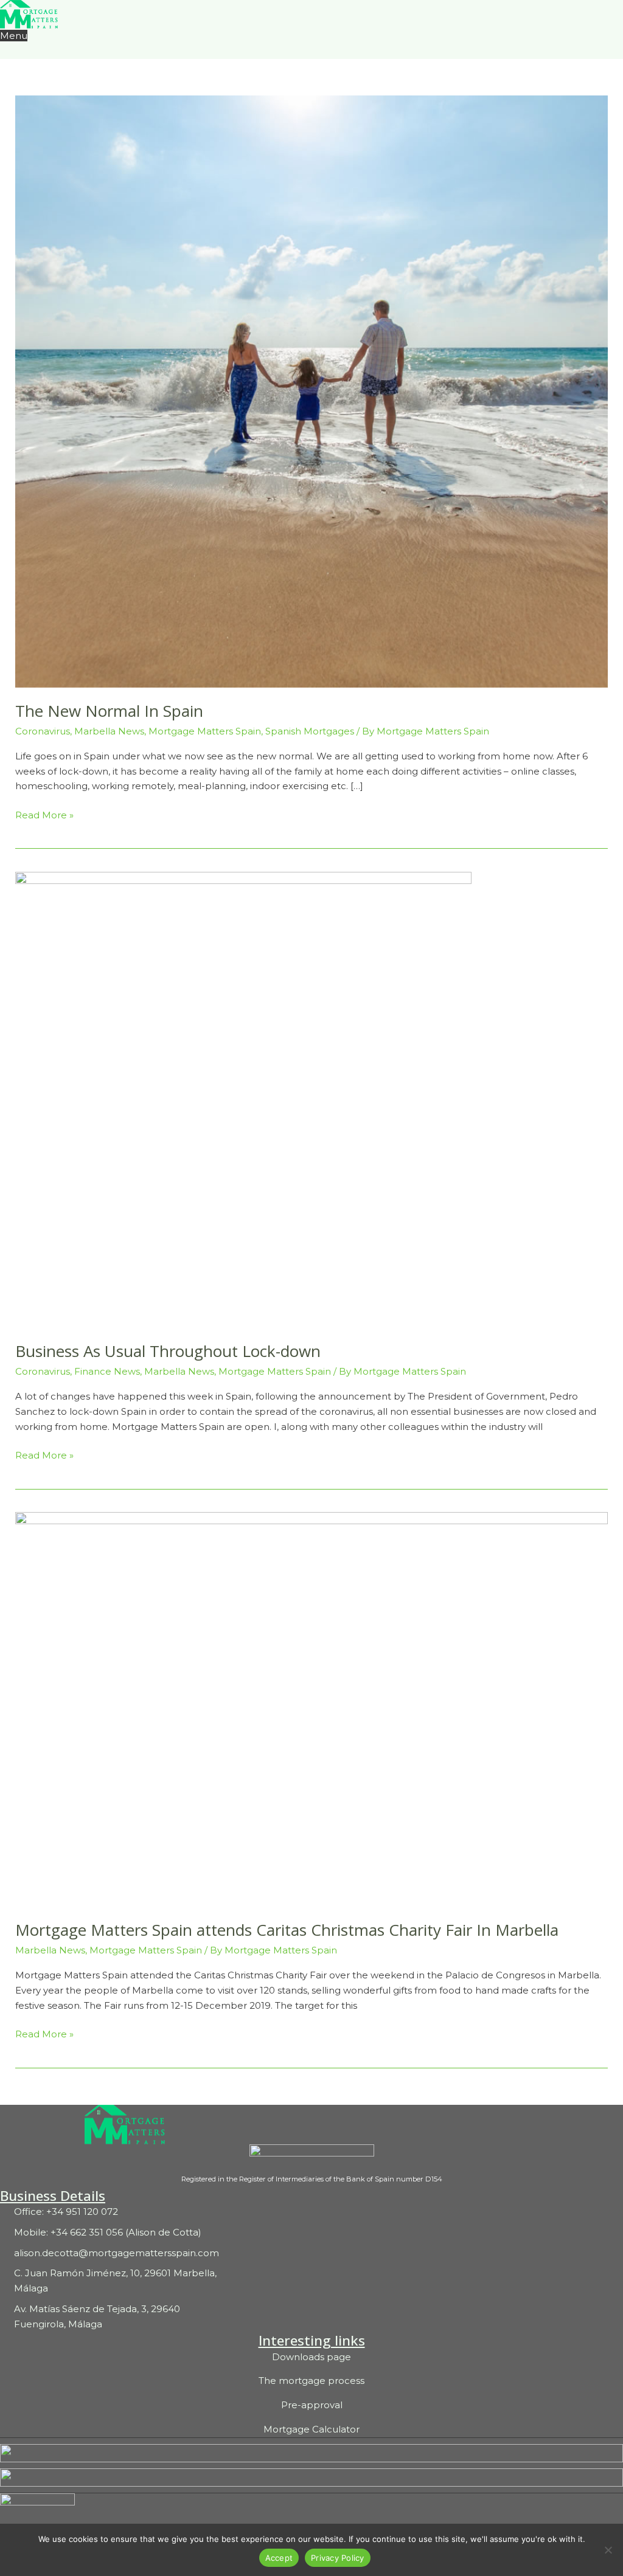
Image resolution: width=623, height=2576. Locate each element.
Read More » (44, 814)
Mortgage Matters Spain (205, 731)
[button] (3, 51)
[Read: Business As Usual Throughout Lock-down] (243, 1099)
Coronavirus (43, 731)
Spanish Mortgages (310, 731)
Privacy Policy (338, 2558)
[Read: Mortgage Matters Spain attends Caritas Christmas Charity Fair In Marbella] (311, 1708)
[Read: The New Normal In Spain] (311, 391)
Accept (279, 2558)
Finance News (107, 1371)
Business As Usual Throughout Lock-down (168, 1351)
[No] (608, 2550)
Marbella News (109, 731)
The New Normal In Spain (109, 711)
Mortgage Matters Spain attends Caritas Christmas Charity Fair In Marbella (287, 1930)
